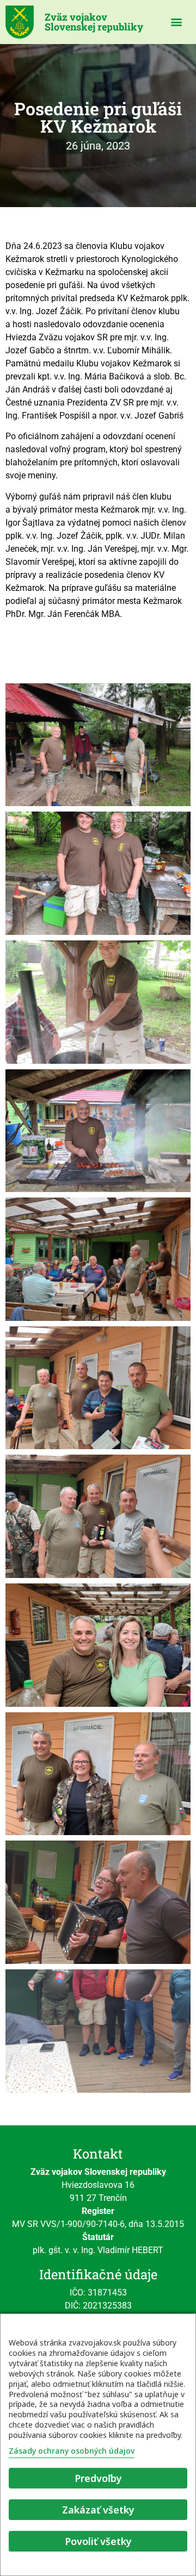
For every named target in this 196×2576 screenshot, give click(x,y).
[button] (177, 22)
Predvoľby (98, 2478)
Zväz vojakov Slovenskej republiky (94, 22)
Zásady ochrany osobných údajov (72, 2451)
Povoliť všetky (98, 2541)
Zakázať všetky (98, 2510)
